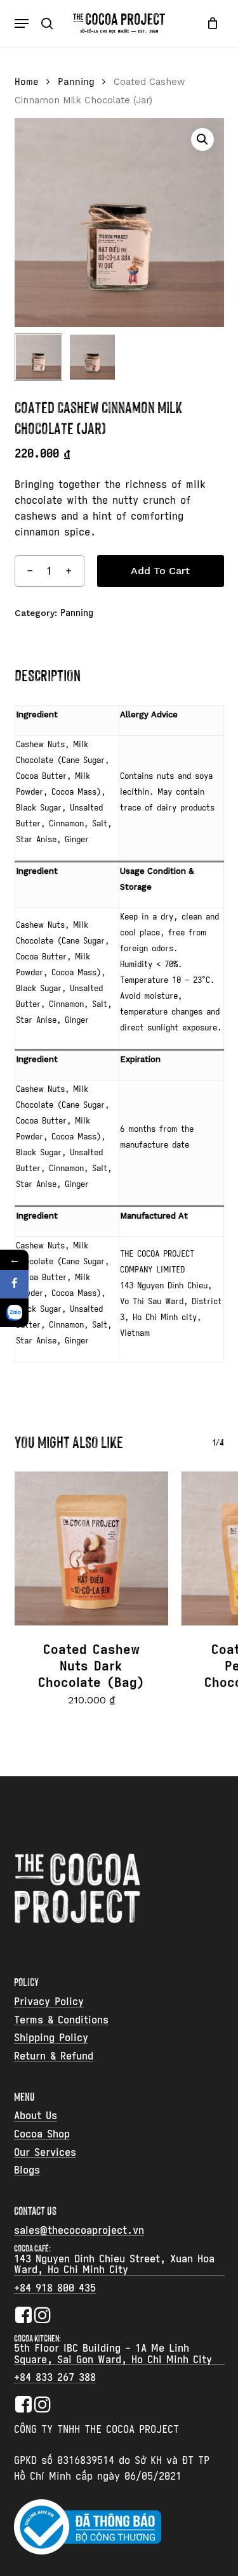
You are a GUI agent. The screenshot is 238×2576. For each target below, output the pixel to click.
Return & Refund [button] (54, 2056)
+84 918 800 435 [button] (55, 2288)
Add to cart (160, 571)
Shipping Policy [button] (51, 2038)
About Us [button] (36, 2116)
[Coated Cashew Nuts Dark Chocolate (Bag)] (92, 1548)
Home (27, 82)
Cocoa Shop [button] (42, 2134)
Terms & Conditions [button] (61, 2020)
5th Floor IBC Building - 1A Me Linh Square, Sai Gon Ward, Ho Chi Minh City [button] (113, 2354)
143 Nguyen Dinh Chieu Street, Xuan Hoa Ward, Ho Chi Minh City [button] (114, 2265)
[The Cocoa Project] (14, 1313)
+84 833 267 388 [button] (55, 2378)
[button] (22, 23)
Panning (76, 82)
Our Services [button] (45, 2153)
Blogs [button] (27, 2170)
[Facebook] (14, 1284)
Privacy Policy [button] (49, 2002)
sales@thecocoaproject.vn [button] (79, 2231)
